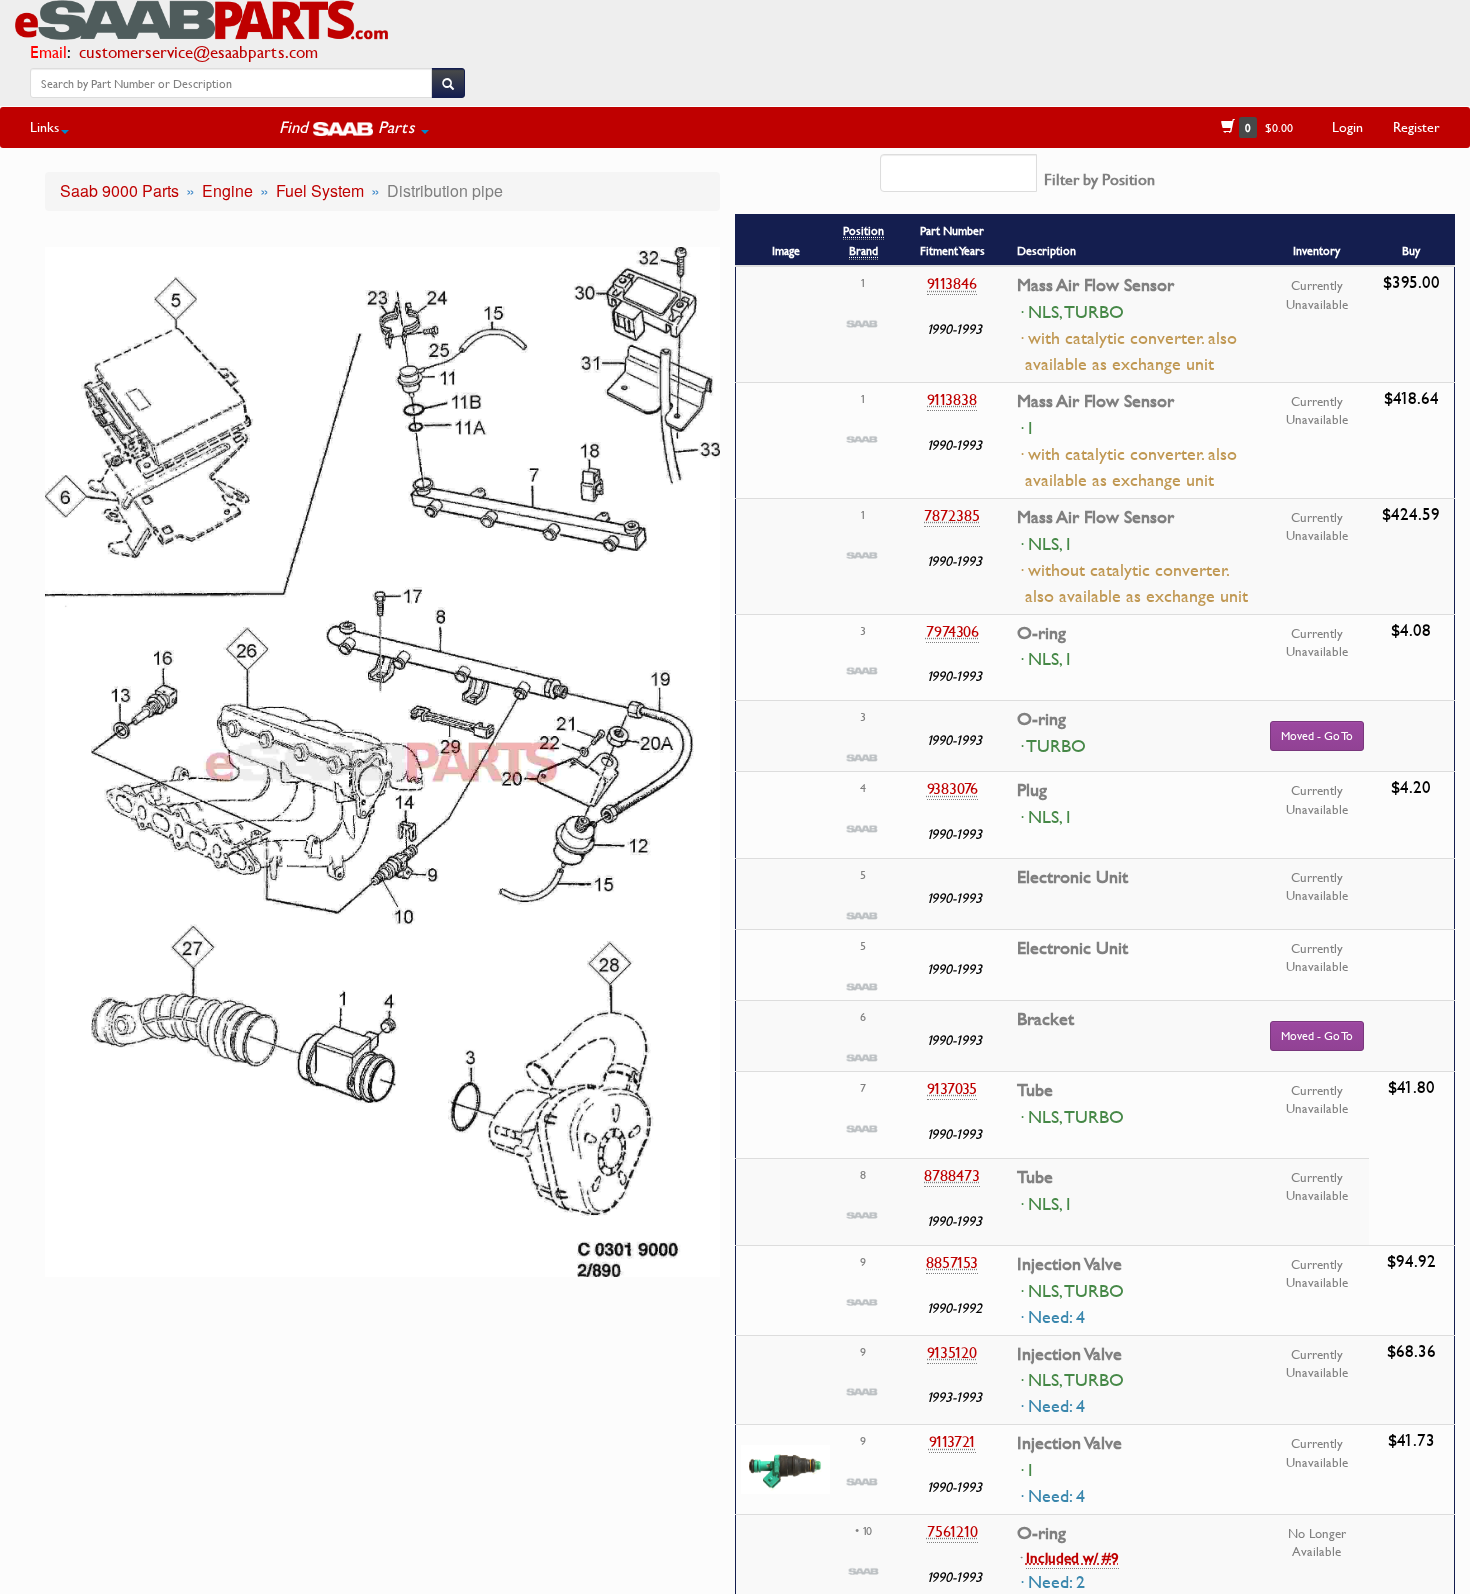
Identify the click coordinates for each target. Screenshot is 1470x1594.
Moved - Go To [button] (1317, 735)
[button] (354, 127)
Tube (1035, 1090)
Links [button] (44, 126)
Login (1347, 126)
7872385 (952, 515)
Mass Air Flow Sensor (1095, 285)
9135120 (952, 1352)
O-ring (1041, 633)
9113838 (952, 399)
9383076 (952, 788)
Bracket (1045, 1019)
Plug (1032, 790)
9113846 (952, 283)
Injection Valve (1069, 1264)
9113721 (952, 1441)
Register (1416, 126)
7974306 (952, 631)
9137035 (952, 1088)
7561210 (952, 1531)
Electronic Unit (1072, 877)
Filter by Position (1099, 179)
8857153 (952, 1262)
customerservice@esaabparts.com (198, 51)
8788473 (952, 1175)
